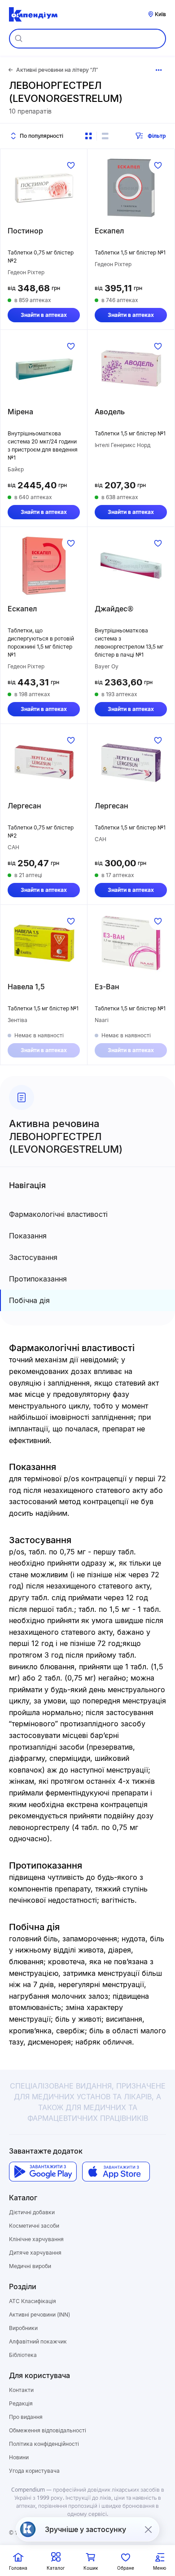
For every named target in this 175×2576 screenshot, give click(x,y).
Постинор (25, 231)
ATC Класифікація (33, 2301)
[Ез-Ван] (131, 944)
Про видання (26, 2417)
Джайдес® (114, 609)
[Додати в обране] (71, 165)
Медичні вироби (30, 2266)
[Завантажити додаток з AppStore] (116, 2172)
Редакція (21, 2403)
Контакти (21, 2390)
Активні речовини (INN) (39, 2315)
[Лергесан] (44, 763)
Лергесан (24, 806)
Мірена (20, 412)
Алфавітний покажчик (38, 2341)
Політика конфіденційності (44, 2444)
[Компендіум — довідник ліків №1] (33, 14)
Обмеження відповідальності (48, 2430)
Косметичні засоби (34, 2226)
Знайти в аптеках (44, 315)
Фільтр (157, 136)
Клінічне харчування (36, 2239)
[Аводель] (131, 369)
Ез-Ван (107, 987)
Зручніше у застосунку (85, 2529)
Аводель (110, 412)
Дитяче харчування (35, 2253)
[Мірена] (44, 369)
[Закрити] (148, 2529)
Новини (19, 2457)
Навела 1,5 (26, 987)
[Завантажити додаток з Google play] (43, 2172)
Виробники (23, 2328)
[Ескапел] (131, 188)
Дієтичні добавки (32, 2212)
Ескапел (109, 231)
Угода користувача (34, 2471)
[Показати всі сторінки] (159, 70)
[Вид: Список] (105, 136)
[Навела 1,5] (44, 944)
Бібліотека (23, 2355)
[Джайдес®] (131, 566)
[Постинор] (44, 188)
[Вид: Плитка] (88, 136)
